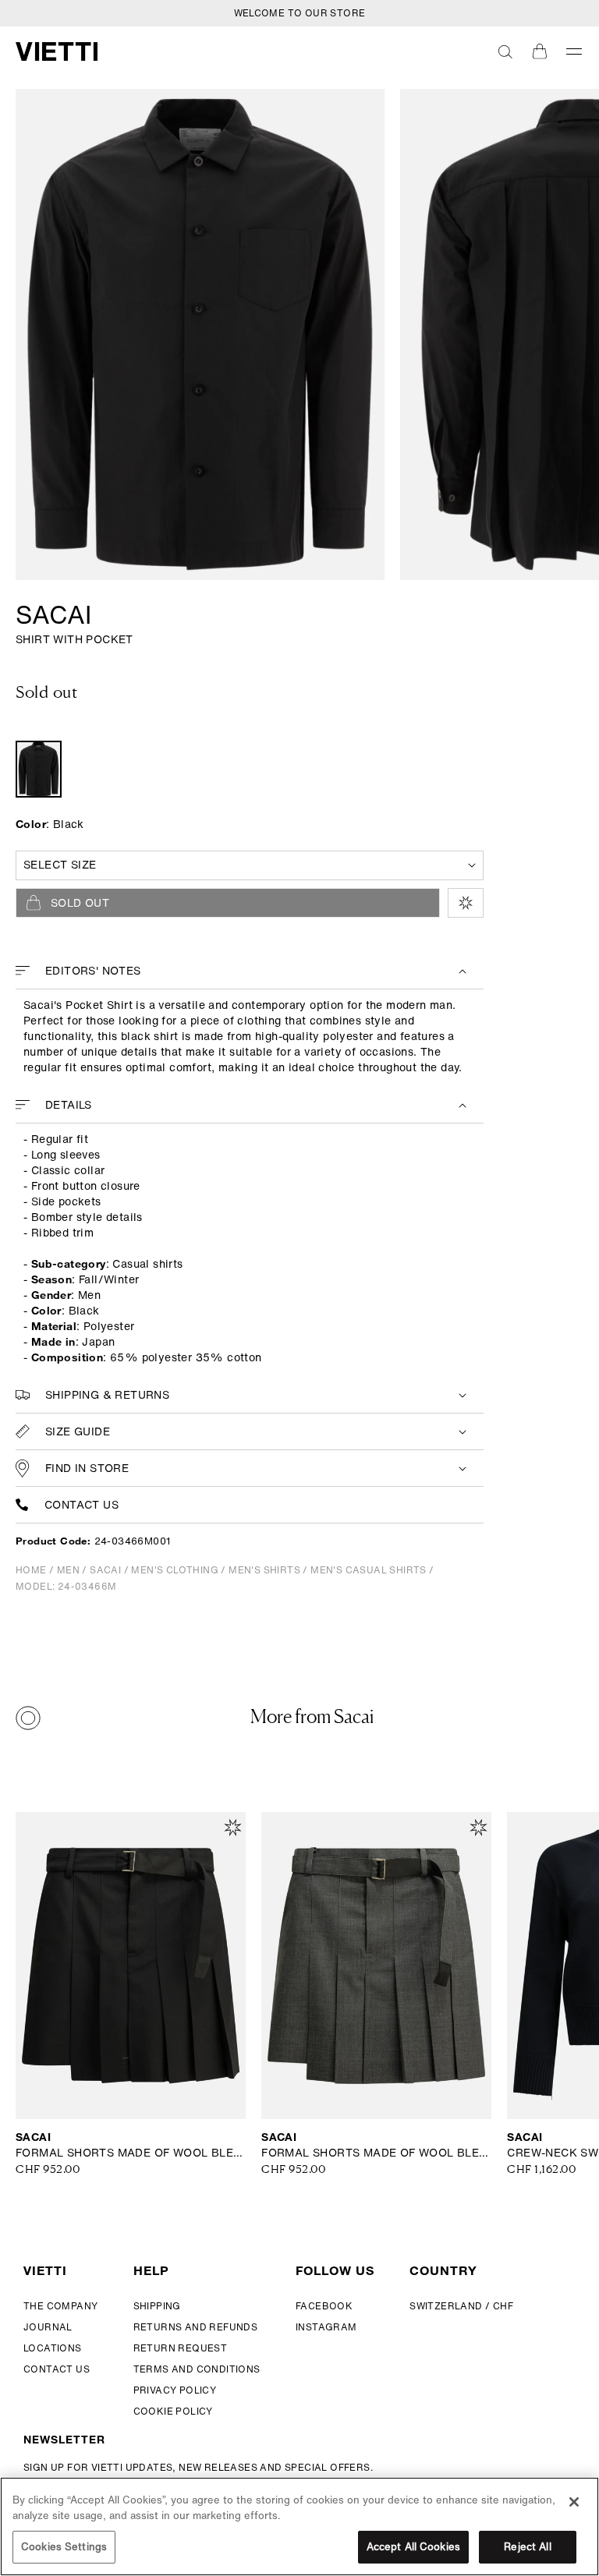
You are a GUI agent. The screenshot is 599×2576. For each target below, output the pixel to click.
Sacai (53, 614)
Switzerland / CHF (461, 2306)
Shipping (157, 2306)
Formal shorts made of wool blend (131, 2153)
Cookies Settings (64, 2547)
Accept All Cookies (413, 2547)
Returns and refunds (196, 2327)
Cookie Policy (173, 2411)
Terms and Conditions (197, 2369)
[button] (505, 51)
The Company (60, 2306)
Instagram (326, 2327)
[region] (299, 2526)
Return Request (181, 2348)
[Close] (574, 2502)
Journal (48, 2327)
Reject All (527, 2547)
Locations (53, 2348)
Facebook (324, 2306)
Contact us (82, 1505)
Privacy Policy (175, 2390)
